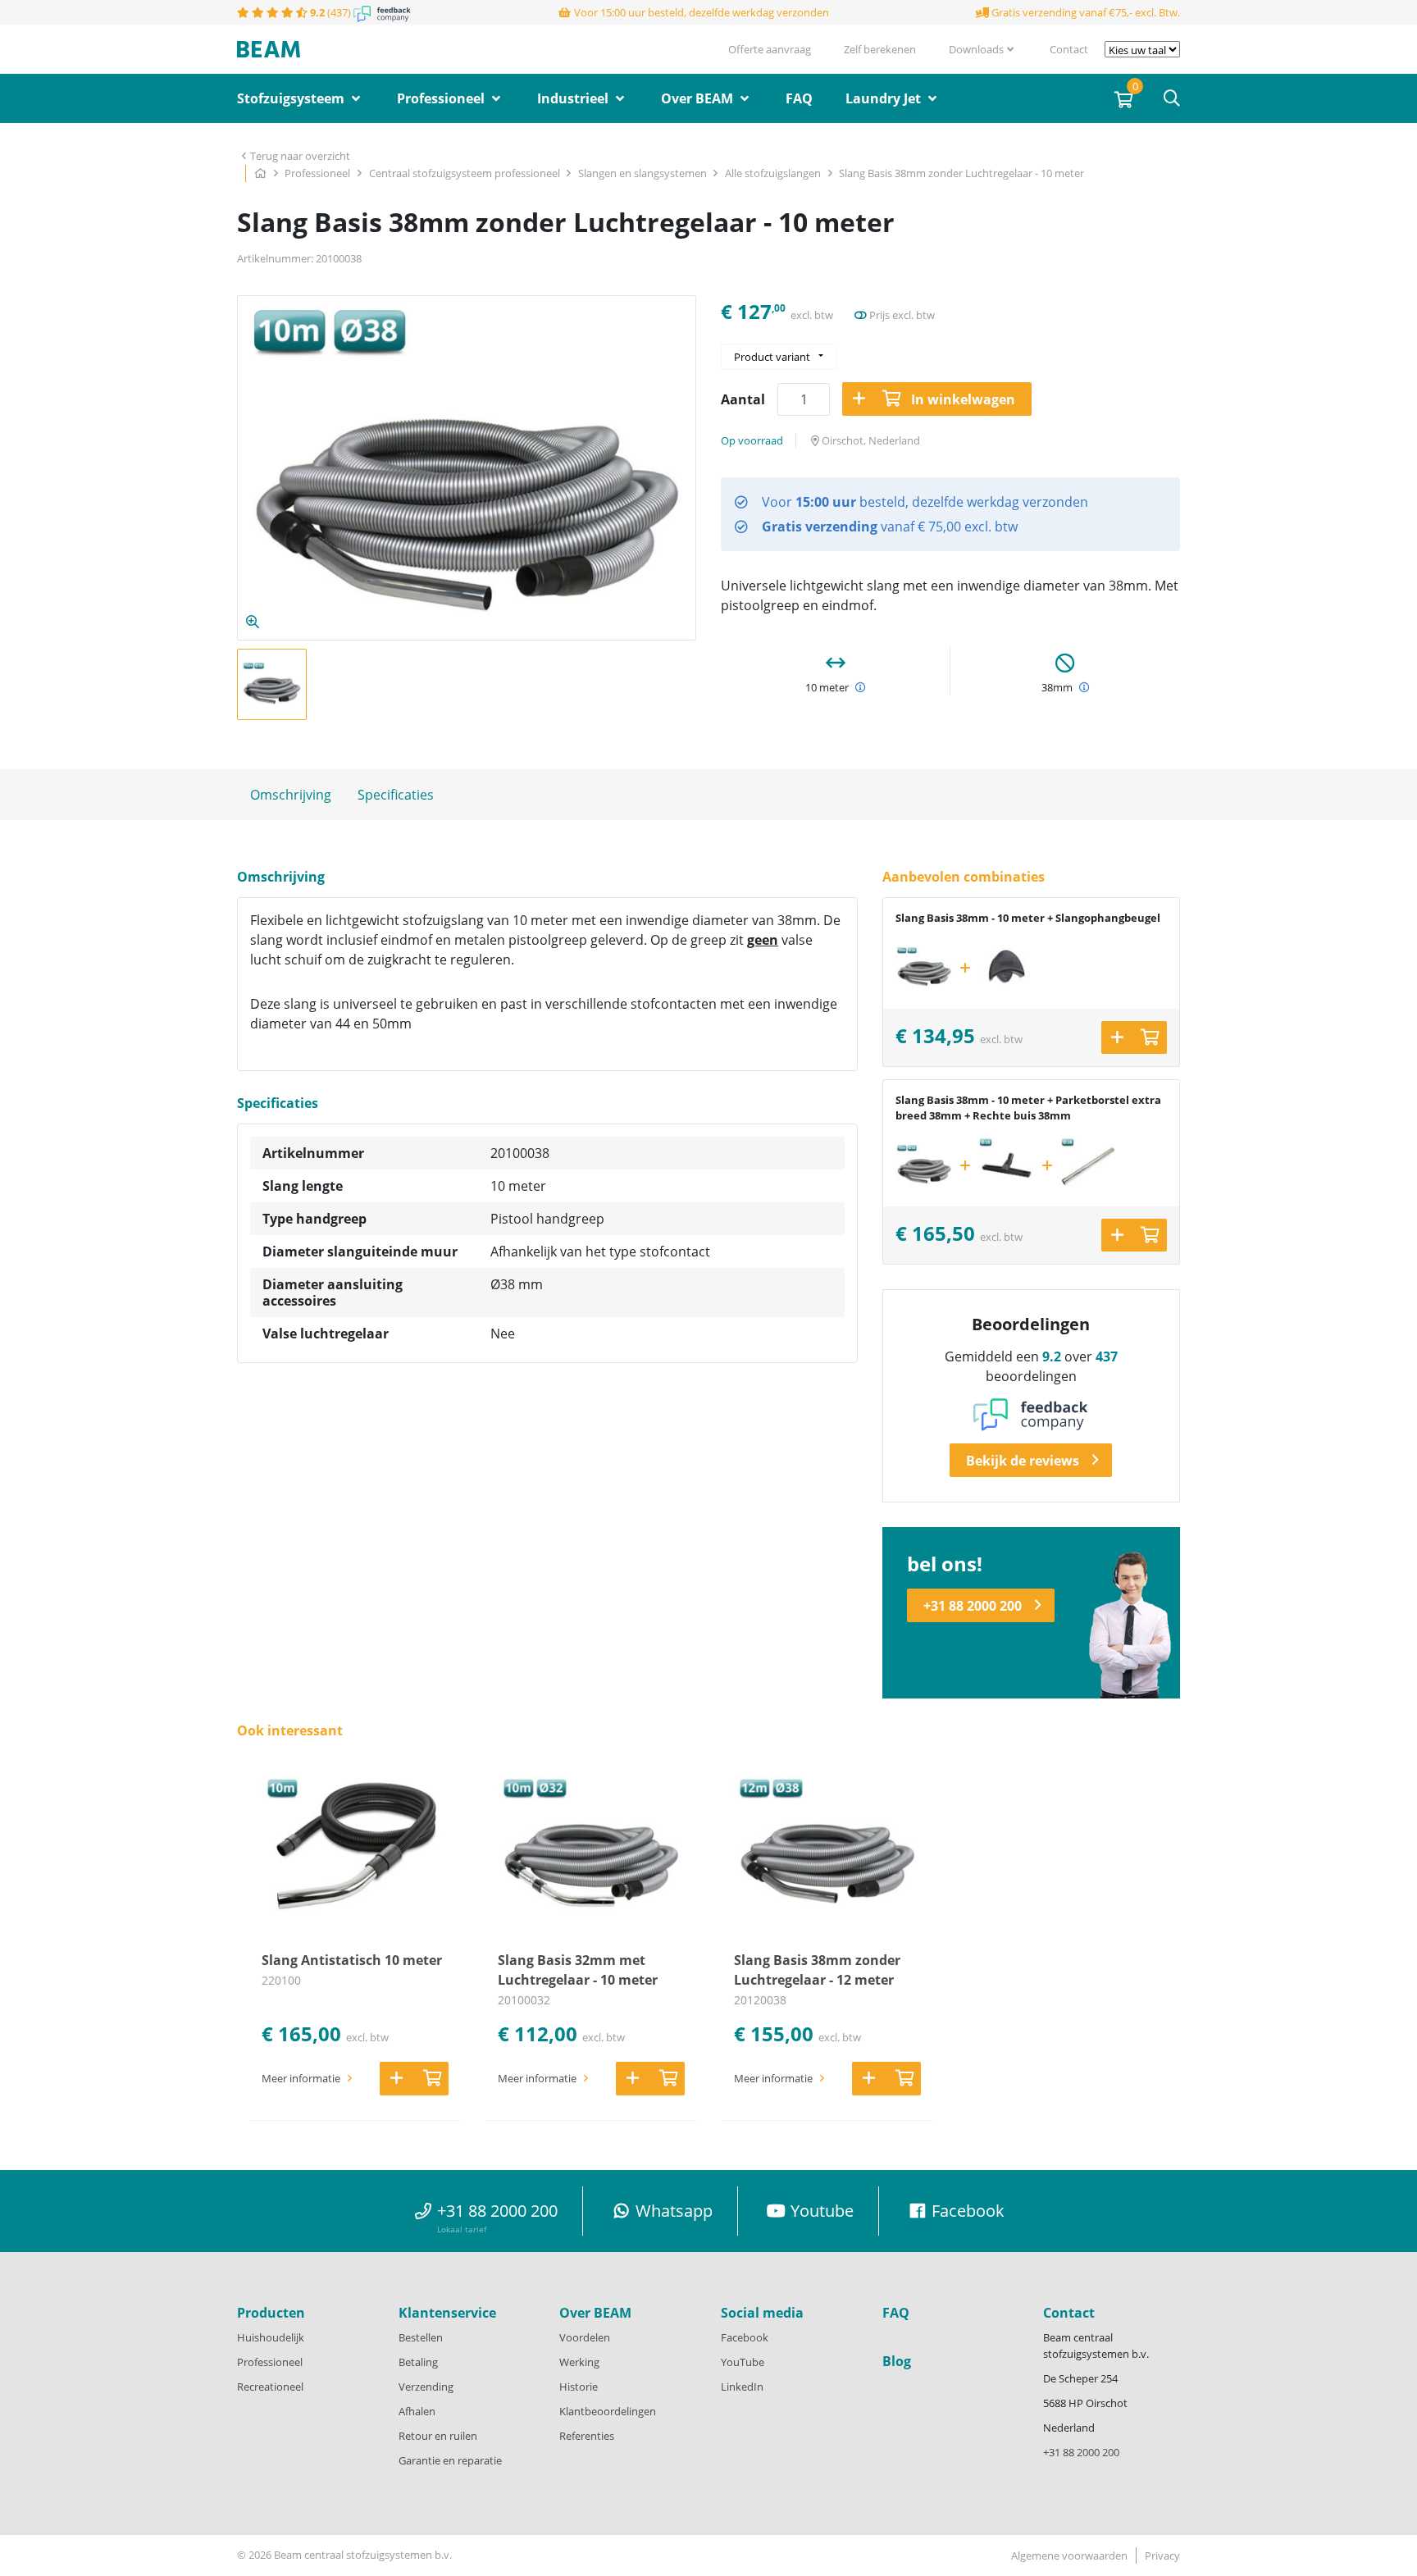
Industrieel (574, 98)
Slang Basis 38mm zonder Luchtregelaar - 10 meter (961, 173)
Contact (1069, 49)
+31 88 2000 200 (973, 1606)
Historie (579, 2387)
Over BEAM (699, 98)
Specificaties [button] (278, 1103)
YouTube (743, 2362)
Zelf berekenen (880, 49)
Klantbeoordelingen (608, 2411)
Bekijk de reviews (1023, 1461)
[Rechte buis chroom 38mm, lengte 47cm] (1088, 1165)
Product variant (772, 357)
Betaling (418, 2362)
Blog (897, 2361)
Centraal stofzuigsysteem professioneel (466, 173)
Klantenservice (447, 2313)
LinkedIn (742, 2387)
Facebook (745, 2337)
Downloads (976, 49)
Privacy (1162, 2555)
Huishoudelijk (271, 2337)
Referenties (587, 2436)
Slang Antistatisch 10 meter (352, 1960)
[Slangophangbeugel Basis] (1006, 968)
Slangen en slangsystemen (644, 173)
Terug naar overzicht (300, 156)
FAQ (799, 98)
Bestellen (421, 2337)
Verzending (426, 2387)
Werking (579, 2362)
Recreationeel (270, 2387)
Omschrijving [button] (281, 877)
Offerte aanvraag (770, 49)
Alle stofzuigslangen (774, 173)
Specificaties (396, 795)
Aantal (743, 399)
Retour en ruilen (438, 2436)
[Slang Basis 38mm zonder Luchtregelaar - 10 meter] (924, 968)
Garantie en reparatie (450, 2460)
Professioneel (442, 98)
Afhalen (417, 2411)
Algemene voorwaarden (1069, 2555)
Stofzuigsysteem (292, 98)
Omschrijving (291, 795)
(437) (332, 12)
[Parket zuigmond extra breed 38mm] (1006, 1165)
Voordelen (585, 2337)
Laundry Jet (885, 98)
